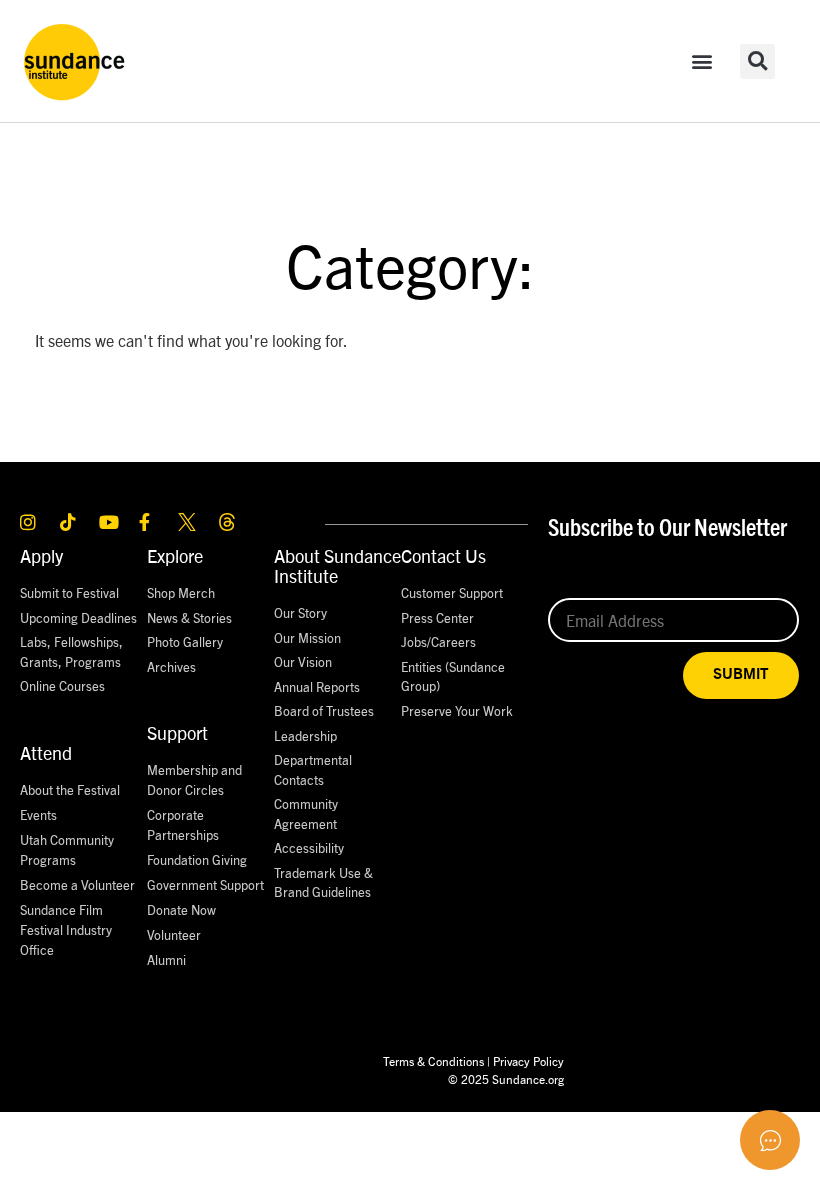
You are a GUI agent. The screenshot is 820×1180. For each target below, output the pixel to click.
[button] (701, 61)
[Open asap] (770, 1140)
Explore (175, 555)
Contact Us (443, 555)
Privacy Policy (528, 1060)
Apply (41, 555)
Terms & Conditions (433, 1060)
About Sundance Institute (337, 565)
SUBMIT (741, 674)
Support (177, 732)
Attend (46, 752)
